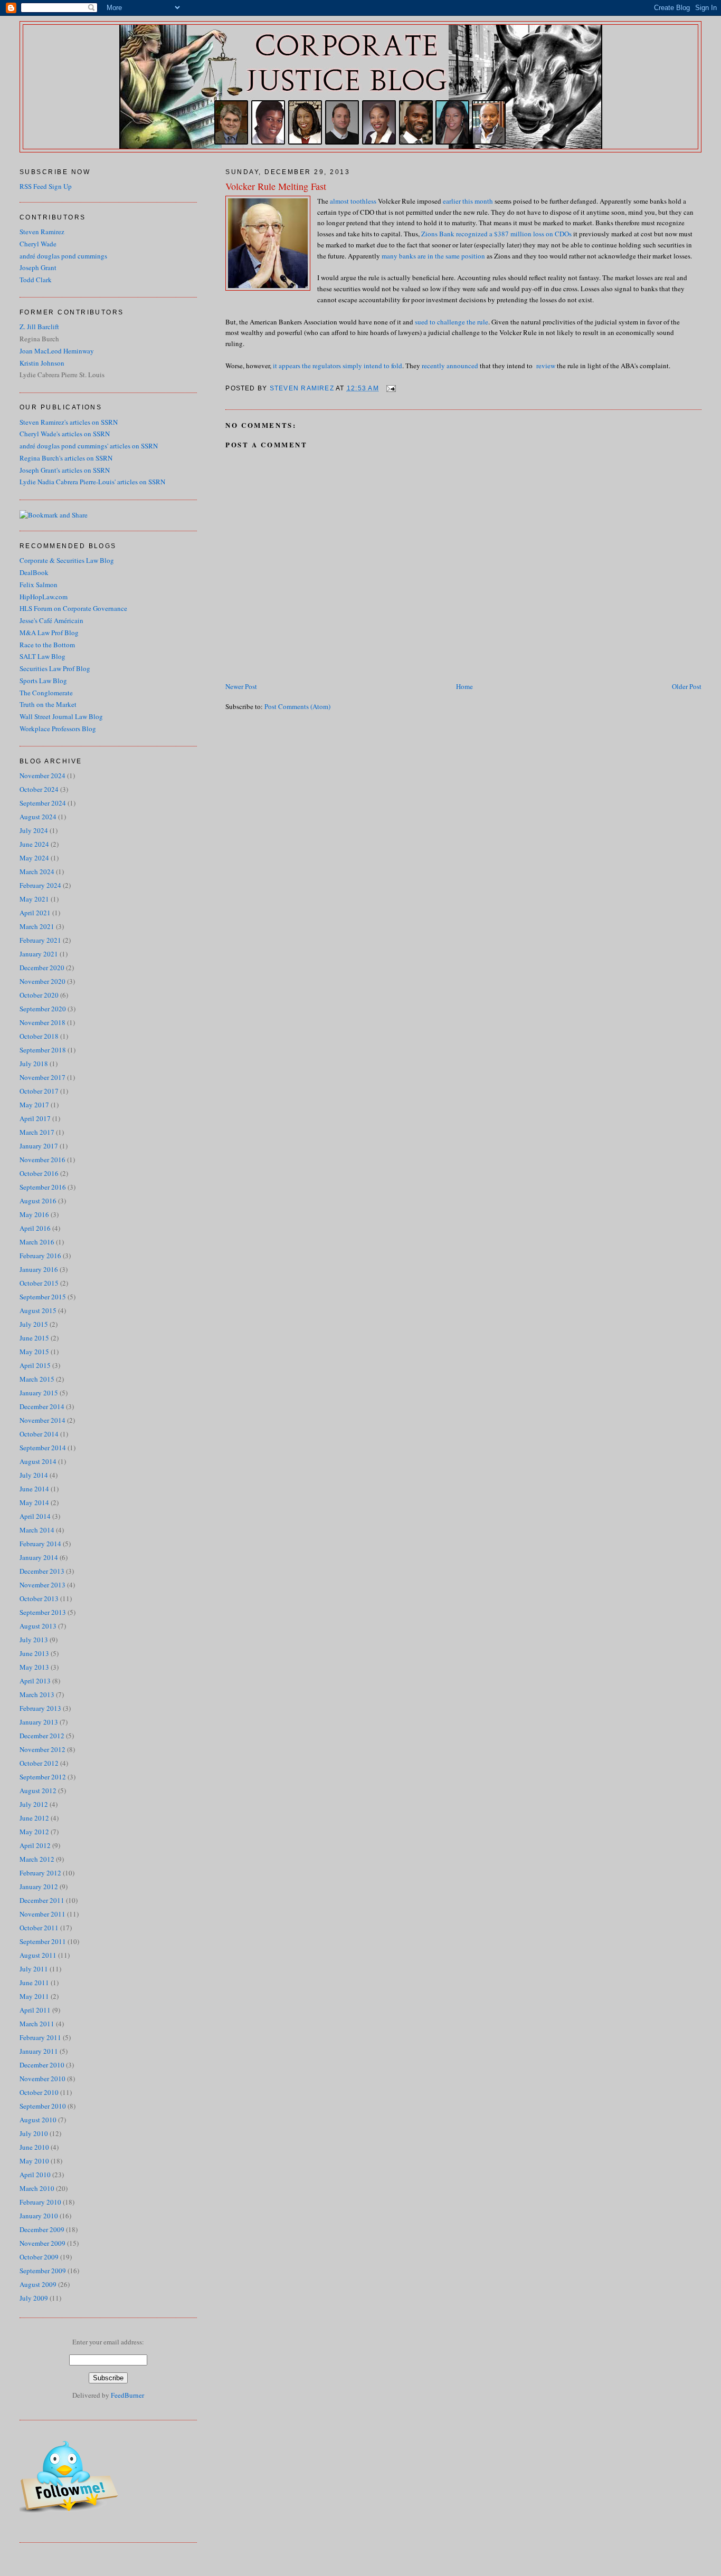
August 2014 (38, 1461)
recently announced (450, 366)
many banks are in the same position (433, 256)
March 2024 (37, 872)
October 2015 (39, 1283)
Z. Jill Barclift (39, 327)
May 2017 (34, 1105)
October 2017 (39, 1091)
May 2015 (34, 1352)
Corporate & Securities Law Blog (67, 560)
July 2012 (34, 1804)
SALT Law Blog (42, 656)
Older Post (687, 686)
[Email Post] (391, 388)
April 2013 (35, 1681)
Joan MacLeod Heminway (57, 351)
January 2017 (39, 1146)
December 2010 (42, 2065)
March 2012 (37, 1859)
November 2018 (42, 1022)
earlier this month (468, 201)
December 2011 (42, 1900)
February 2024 (40, 885)
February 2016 (40, 1256)
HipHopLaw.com (44, 597)
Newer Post (241, 686)
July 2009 (34, 2298)
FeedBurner (127, 2395)
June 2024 (34, 844)
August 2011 (38, 1955)
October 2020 (39, 995)
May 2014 (34, 1502)
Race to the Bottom (47, 645)
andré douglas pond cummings (63, 256)
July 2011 (34, 1969)
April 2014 (35, 1516)
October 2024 (39, 789)
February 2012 (40, 1873)
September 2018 (43, 1050)
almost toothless (353, 201)
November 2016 (42, 1160)
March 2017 (37, 1132)
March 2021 (37, 926)
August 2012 (38, 1790)
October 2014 (39, 1434)
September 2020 (43, 1009)
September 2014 (43, 1448)
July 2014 (34, 1475)
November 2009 (42, 2243)
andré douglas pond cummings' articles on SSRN (89, 446)
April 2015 (35, 1365)
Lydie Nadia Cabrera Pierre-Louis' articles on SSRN (92, 482)
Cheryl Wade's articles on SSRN (65, 434)
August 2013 (38, 1626)
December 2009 (42, 2229)
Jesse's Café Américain (51, 620)
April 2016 (35, 1228)
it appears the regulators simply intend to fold (338, 366)
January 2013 (39, 1722)
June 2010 (34, 2147)
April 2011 (35, 2010)
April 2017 (35, 1118)
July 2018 (34, 1064)
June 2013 (34, 1653)
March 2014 (37, 1530)
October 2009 (39, 2257)
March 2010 (37, 2188)
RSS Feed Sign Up (46, 186)
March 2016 (37, 1242)
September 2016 (43, 1187)
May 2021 (34, 899)
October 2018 (39, 1036)
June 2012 (34, 1818)
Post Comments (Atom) (297, 706)
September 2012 (43, 1777)
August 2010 (38, 2120)
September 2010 (43, 2106)
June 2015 (34, 1338)
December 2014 (42, 1406)
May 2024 (34, 858)
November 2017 (42, 1077)
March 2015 (37, 1379)
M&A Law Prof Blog (49, 633)
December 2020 (42, 968)
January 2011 (39, 2051)
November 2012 (42, 1749)
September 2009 (43, 2271)
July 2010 (34, 2133)
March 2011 (37, 2024)
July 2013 (34, 1640)
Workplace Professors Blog (58, 729)
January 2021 (39, 954)
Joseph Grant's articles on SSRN (65, 470)
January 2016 (39, 1269)
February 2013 (40, 1708)
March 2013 (37, 1694)
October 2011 (39, 1928)
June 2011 (34, 1983)
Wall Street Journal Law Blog (61, 716)
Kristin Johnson (42, 363)
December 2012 (42, 1736)
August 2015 (38, 1310)
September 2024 (43, 803)
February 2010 (40, 2202)
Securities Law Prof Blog (55, 668)
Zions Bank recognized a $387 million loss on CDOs (496, 234)
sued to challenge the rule (452, 322)
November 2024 (42, 775)
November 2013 (42, 1585)
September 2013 (43, 1612)
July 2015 (34, 1324)
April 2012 (35, 1845)
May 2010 (34, 2161)
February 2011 (40, 2037)
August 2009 (38, 2284)
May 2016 (34, 1214)
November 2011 (42, 1914)
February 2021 (40, 940)
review (546, 366)
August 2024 (38, 817)
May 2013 (34, 1667)
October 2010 (39, 2092)
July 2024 (34, 830)
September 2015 (43, 1297)
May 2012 (34, 1832)
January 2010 (39, 2216)
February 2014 (40, 1544)
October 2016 (39, 1173)
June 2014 (34, 1489)
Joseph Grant (38, 267)
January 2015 (39, 1393)
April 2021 (35, 913)
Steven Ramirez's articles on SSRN (69, 422)
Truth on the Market (48, 704)
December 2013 (42, 1571)
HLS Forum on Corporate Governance (73, 608)
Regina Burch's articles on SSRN (66, 458)
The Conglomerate (46, 693)
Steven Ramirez (42, 232)
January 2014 (39, 1557)
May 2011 (34, 1996)
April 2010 (35, 2175)
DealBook (34, 572)
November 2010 (42, 2079)
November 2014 (42, 1420)
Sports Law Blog (43, 681)
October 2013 (39, 1598)
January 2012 (39, 1886)
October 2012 (39, 1763)
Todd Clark (36, 280)
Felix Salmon (39, 585)
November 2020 (42, 981)
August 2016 (38, 1201)
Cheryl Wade (38, 244)
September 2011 (43, 1941)
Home (464, 686)
